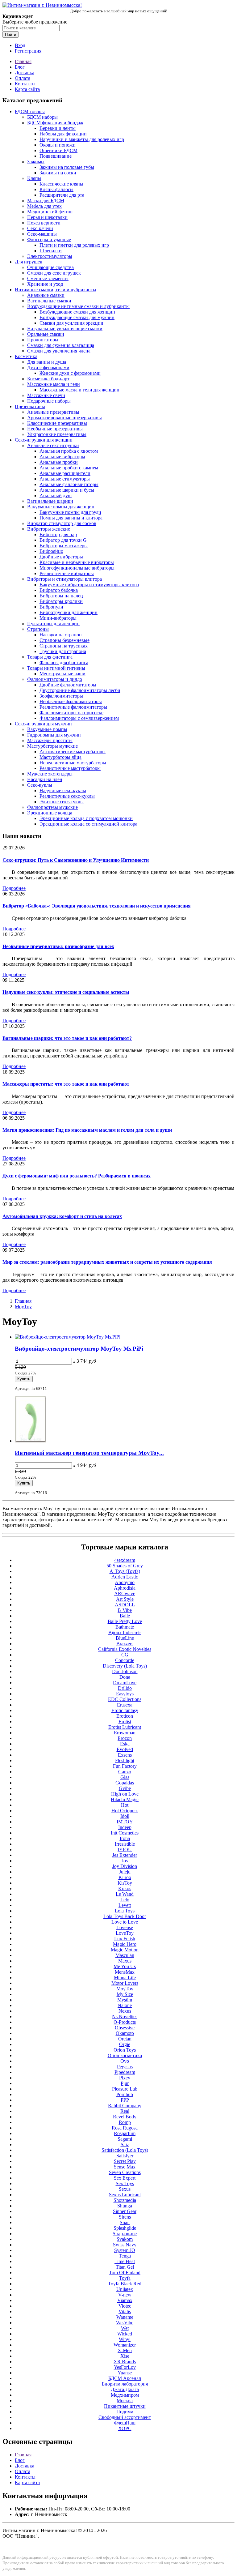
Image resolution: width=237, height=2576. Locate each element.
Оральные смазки (46, 334)
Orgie (125, 2044)
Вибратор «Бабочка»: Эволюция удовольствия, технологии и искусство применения (97, 906)
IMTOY (125, 1822)
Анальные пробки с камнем (69, 468)
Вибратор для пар (58, 534)
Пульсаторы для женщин (53, 624)
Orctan (125, 2039)
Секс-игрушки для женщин (44, 440)
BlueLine (125, 1638)
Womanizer (125, 2345)
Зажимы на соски (58, 173)
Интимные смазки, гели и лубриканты (56, 290)
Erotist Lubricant (125, 1727)
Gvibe (125, 1788)
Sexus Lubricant (125, 2195)
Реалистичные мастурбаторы (70, 768)
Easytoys (125, 1694)
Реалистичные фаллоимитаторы (73, 707)
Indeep (125, 1827)
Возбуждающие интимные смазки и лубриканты (78, 306)
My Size (125, 1994)
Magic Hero (125, 1944)
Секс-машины (42, 234)
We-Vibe (125, 2323)
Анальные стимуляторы (65, 479)
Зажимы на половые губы (67, 167)
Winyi (125, 2339)
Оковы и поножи (58, 145)
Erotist (125, 1722)
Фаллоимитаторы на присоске (71, 713)
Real (125, 2111)
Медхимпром (125, 2395)
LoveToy (125, 1933)
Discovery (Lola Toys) (125, 1666)
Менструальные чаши (62, 674)
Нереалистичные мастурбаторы (73, 763)
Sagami (125, 2139)
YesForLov (125, 2367)
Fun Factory (125, 1766)
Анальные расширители (65, 473)
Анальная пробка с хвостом (69, 451)
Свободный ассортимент (125, 2417)
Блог (20, 67)
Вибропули (51, 607)
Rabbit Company (125, 2106)
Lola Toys (125, 1911)
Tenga (125, 2256)
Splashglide (125, 2228)
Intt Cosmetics (125, 1833)
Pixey (125, 2078)
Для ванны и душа (47, 362)
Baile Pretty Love (125, 1621)
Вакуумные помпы (47, 729)
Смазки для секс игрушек (54, 273)
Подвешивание (56, 156)
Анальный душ (56, 496)
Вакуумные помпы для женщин (61, 507)
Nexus (125, 2011)
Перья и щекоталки (47, 217)
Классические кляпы (61, 184)
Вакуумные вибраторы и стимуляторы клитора (89, 585)
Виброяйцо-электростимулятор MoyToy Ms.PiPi (79, 1349)
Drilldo (125, 1688)
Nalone (125, 2005)
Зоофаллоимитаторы (61, 696)
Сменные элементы (48, 278)
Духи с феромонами (48, 367)
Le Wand (125, 1894)
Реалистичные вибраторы (67, 573)
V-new (125, 2295)
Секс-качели (40, 228)
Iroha (125, 1838)
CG (125, 1655)
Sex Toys (125, 2183)
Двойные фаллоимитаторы (68, 685)
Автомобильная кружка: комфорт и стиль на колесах (62, 1216)
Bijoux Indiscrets (125, 1632)
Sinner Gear (125, 2211)
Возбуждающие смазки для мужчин (77, 317)
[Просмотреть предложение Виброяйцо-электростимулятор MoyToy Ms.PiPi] (68, 1337)
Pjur (125, 2083)
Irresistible (125, 1844)
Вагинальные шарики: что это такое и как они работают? (67, 1038)
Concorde (125, 1660)
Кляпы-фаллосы (56, 189)
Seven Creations (125, 2172)
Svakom (125, 2239)
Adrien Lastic (125, 1577)
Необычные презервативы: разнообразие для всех (58, 946)
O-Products (125, 2022)
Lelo (125, 1900)
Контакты (25, 84)
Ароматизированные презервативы (64, 418)
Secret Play (125, 2161)
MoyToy (23, 1307)
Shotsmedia (125, 2200)
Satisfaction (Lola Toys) (125, 2150)
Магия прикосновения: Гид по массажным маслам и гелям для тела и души (87, 1130)
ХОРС (125, 2428)
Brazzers (125, 1644)
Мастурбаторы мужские (52, 746)
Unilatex (125, 2289)
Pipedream (125, 2072)
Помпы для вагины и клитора (71, 518)
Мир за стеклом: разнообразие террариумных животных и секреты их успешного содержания (107, 1262)
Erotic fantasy (125, 1710)
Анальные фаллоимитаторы (69, 484)
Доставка (25, 73)
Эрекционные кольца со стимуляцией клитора (88, 824)
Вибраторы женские (49, 529)
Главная (23, 61)
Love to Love (125, 1922)
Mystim (125, 2000)
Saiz (125, 2145)
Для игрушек (29, 262)
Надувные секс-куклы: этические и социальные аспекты (66, 992)
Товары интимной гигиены (56, 668)
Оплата (23, 78)
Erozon (125, 1738)
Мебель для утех (44, 206)
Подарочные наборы (49, 401)
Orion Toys (125, 2050)
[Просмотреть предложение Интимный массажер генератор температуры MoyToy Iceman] (30, 1441)
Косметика (26, 356)
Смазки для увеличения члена (59, 351)
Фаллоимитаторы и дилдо (55, 679)
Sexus (125, 2189)
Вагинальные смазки (49, 301)
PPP (125, 2100)
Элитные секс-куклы (62, 802)
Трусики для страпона (63, 651)
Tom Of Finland (125, 2273)
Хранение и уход (45, 284)
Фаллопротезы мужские (52, 807)
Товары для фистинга (50, 657)
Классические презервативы (57, 423)
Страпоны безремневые (64, 640)
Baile (125, 1616)
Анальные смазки (46, 295)
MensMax (125, 1972)
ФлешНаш (125, 2423)
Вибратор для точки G (63, 540)
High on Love (125, 1794)
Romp (125, 2122)
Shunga (125, 2206)
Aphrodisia (125, 1588)
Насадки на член (45, 779)
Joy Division (125, 1866)
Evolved (125, 1749)
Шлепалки (51, 251)
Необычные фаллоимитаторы (71, 701)
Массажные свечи (46, 395)
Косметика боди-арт (48, 379)
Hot (125, 1805)
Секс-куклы (40, 785)
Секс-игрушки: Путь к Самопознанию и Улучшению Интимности (76, 860)
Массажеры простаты (50, 740)
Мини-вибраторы (58, 618)
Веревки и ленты (58, 128)
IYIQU (125, 1850)
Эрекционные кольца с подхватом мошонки (86, 818)
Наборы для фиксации (63, 134)
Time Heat (125, 2261)
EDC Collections (125, 1699)
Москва (125, 2401)
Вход (20, 45)
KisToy (125, 1883)
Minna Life (125, 1978)
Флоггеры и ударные (49, 239)
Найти (10, 34)
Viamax (125, 2300)
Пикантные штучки (125, 2406)
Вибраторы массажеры (64, 546)
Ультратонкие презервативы (57, 434)
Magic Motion (125, 1950)
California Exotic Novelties (125, 1649)
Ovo (125, 2061)
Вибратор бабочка (59, 590)
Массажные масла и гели (54, 384)
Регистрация (28, 51)
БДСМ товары (30, 111)
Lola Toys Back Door (125, 1916)
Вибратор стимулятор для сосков (62, 523)
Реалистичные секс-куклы (67, 796)
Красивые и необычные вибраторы (77, 562)
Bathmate (125, 1627)
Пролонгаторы (43, 340)
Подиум (125, 2412)
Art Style (125, 1599)
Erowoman (125, 1733)
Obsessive (125, 2028)
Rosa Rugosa (125, 2128)
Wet (125, 2328)
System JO (125, 2250)
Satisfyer (125, 2156)
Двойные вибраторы (61, 557)
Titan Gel (125, 2267)
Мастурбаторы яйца (60, 757)
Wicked (125, 2334)
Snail (125, 2222)
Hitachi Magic (125, 1799)
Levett (125, 1905)
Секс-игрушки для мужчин (43, 724)
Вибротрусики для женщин (69, 612)
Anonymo (125, 1582)
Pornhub (125, 2094)
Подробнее (14, 888)
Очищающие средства (50, 267)
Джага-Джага (125, 2389)
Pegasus (125, 2067)
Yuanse (125, 2373)
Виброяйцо (51, 551)
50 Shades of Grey (125, 1566)
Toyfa (125, 2278)
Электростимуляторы (50, 256)
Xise (125, 2356)
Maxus (125, 1961)
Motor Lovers (125, 1983)
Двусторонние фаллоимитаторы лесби (80, 690)
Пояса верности (44, 223)
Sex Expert (125, 2178)
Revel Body (125, 2117)
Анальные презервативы (53, 412)
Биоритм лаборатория (125, 2384)
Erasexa (125, 1705)
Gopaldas (125, 1783)
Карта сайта (27, 89)
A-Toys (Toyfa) (125, 1571)
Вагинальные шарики (50, 501)
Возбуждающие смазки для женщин (77, 312)
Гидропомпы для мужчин (54, 735)
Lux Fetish (125, 1939)
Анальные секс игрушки (53, 445)
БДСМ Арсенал (125, 2378)
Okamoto (125, 2033)
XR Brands (125, 2362)
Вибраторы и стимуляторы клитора (64, 579)
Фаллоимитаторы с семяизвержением (79, 718)
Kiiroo (125, 1877)
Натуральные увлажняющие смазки (65, 329)
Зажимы (36, 162)
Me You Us (125, 1966)
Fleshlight (125, 1760)
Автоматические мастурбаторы (73, 752)
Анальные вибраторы (62, 457)
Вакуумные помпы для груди (70, 512)
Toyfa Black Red (125, 2284)
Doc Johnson (125, 1671)
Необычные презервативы (55, 429)
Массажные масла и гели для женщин (79, 390)
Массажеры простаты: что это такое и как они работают (66, 1084)
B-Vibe (125, 1610)
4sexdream (125, 1560)
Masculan (125, 1955)
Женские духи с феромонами (70, 373)
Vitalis (125, 2311)
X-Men (125, 2350)
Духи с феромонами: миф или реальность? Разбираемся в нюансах (77, 1176)
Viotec (125, 2306)
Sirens (125, 2217)
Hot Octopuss (125, 1811)
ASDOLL (125, 1605)
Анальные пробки (59, 462)
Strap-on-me (125, 2234)
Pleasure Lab (125, 2089)
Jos (125, 1861)
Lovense (125, 1927)
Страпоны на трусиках (64, 646)
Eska (125, 1744)
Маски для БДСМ (46, 201)
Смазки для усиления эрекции (71, 323)
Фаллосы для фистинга (64, 662)
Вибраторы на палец (61, 596)
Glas (125, 1777)
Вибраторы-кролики (61, 601)
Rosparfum (125, 2133)
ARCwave (125, 1593)
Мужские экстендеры (50, 774)
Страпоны (38, 629)
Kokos (125, 1888)
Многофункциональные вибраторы (77, 568)
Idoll (125, 1816)
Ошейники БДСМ (58, 150)
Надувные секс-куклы (63, 790)
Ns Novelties (125, 2016)
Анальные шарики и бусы (67, 490)
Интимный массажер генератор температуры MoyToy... (89, 1453)
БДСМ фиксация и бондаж (55, 123)
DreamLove (125, 1683)
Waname (125, 2317)
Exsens (125, 1755)
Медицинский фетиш (50, 212)
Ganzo (125, 1772)
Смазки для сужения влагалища (61, 345)
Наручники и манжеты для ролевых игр (82, 139)
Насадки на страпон (61, 635)
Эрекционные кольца (50, 813)
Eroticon (125, 1716)
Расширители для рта (62, 195)
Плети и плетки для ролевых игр (74, 245)
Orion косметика (125, 2055)
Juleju (125, 1872)
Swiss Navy (125, 2245)
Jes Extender (125, 1855)
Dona (125, 1677)
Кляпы (34, 178)
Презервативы (30, 406)
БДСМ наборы (42, 117)
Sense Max (125, 2167)
